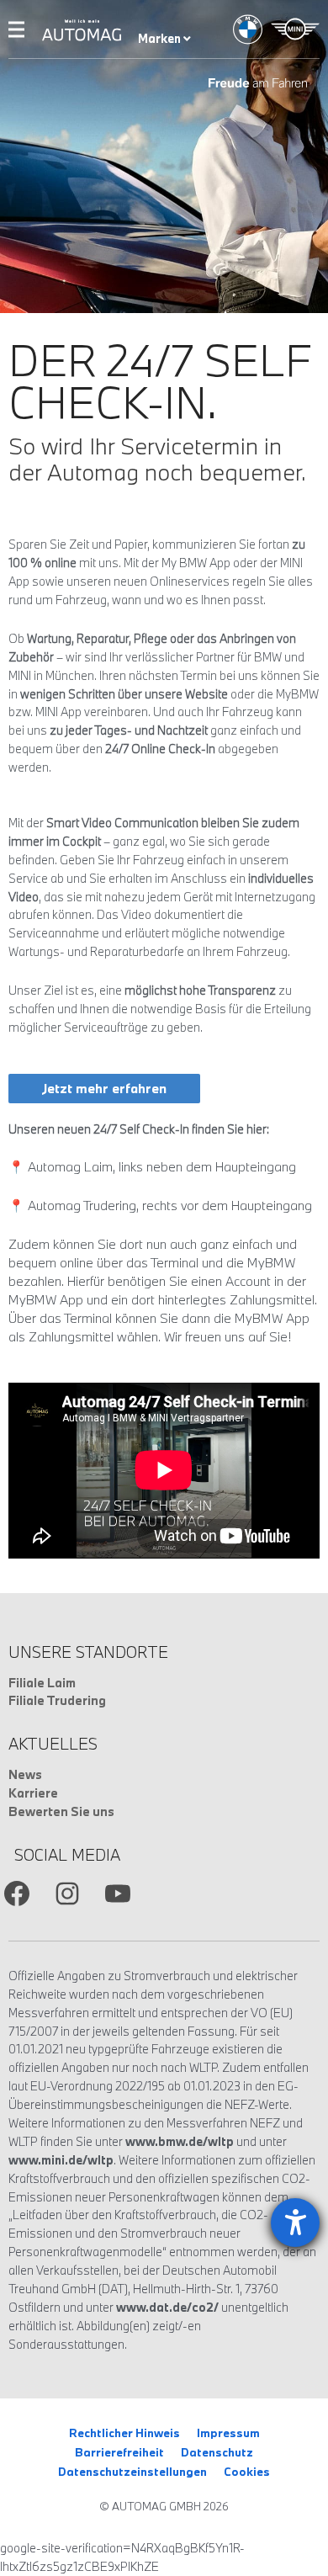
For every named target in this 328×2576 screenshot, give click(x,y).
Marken (161, 38)
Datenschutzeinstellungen (132, 2472)
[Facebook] (17, 1893)
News (25, 1774)
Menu (16, 29)
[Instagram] (67, 1893)
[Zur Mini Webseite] (295, 29)
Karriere (33, 1793)
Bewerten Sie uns (61, 1811)
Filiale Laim (42, 1683)
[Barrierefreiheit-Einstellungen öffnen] (295, 2223)
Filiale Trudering (57, 1700)
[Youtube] (118, 1893)
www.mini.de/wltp (61, 2160)
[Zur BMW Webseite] (248, 29)
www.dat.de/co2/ (167, 2307)
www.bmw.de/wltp (180, 2141)
